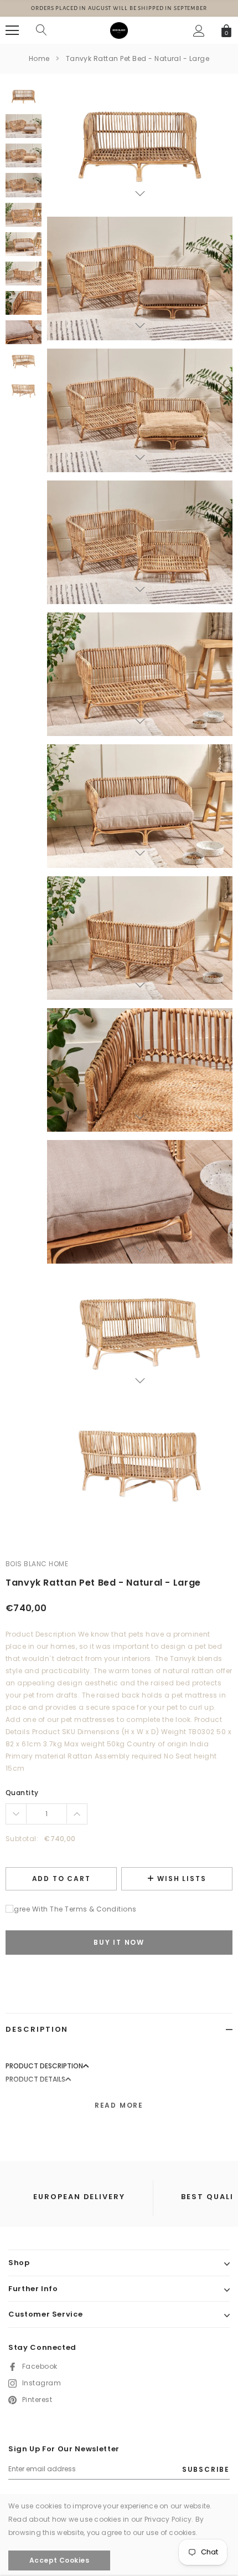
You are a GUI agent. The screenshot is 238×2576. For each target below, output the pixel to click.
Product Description (44, 2066)
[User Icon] (199, 31)
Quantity (22, 1793)
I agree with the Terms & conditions (71, 1909)
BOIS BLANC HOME (37, 1564)
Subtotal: (22, 1839)
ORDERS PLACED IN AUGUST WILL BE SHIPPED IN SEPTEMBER (119, 8)
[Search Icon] (42, 30)
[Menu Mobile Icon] (12, 30)
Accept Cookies (59, 2560)
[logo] (119, 30)
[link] (24, 97)
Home (39, 58)
